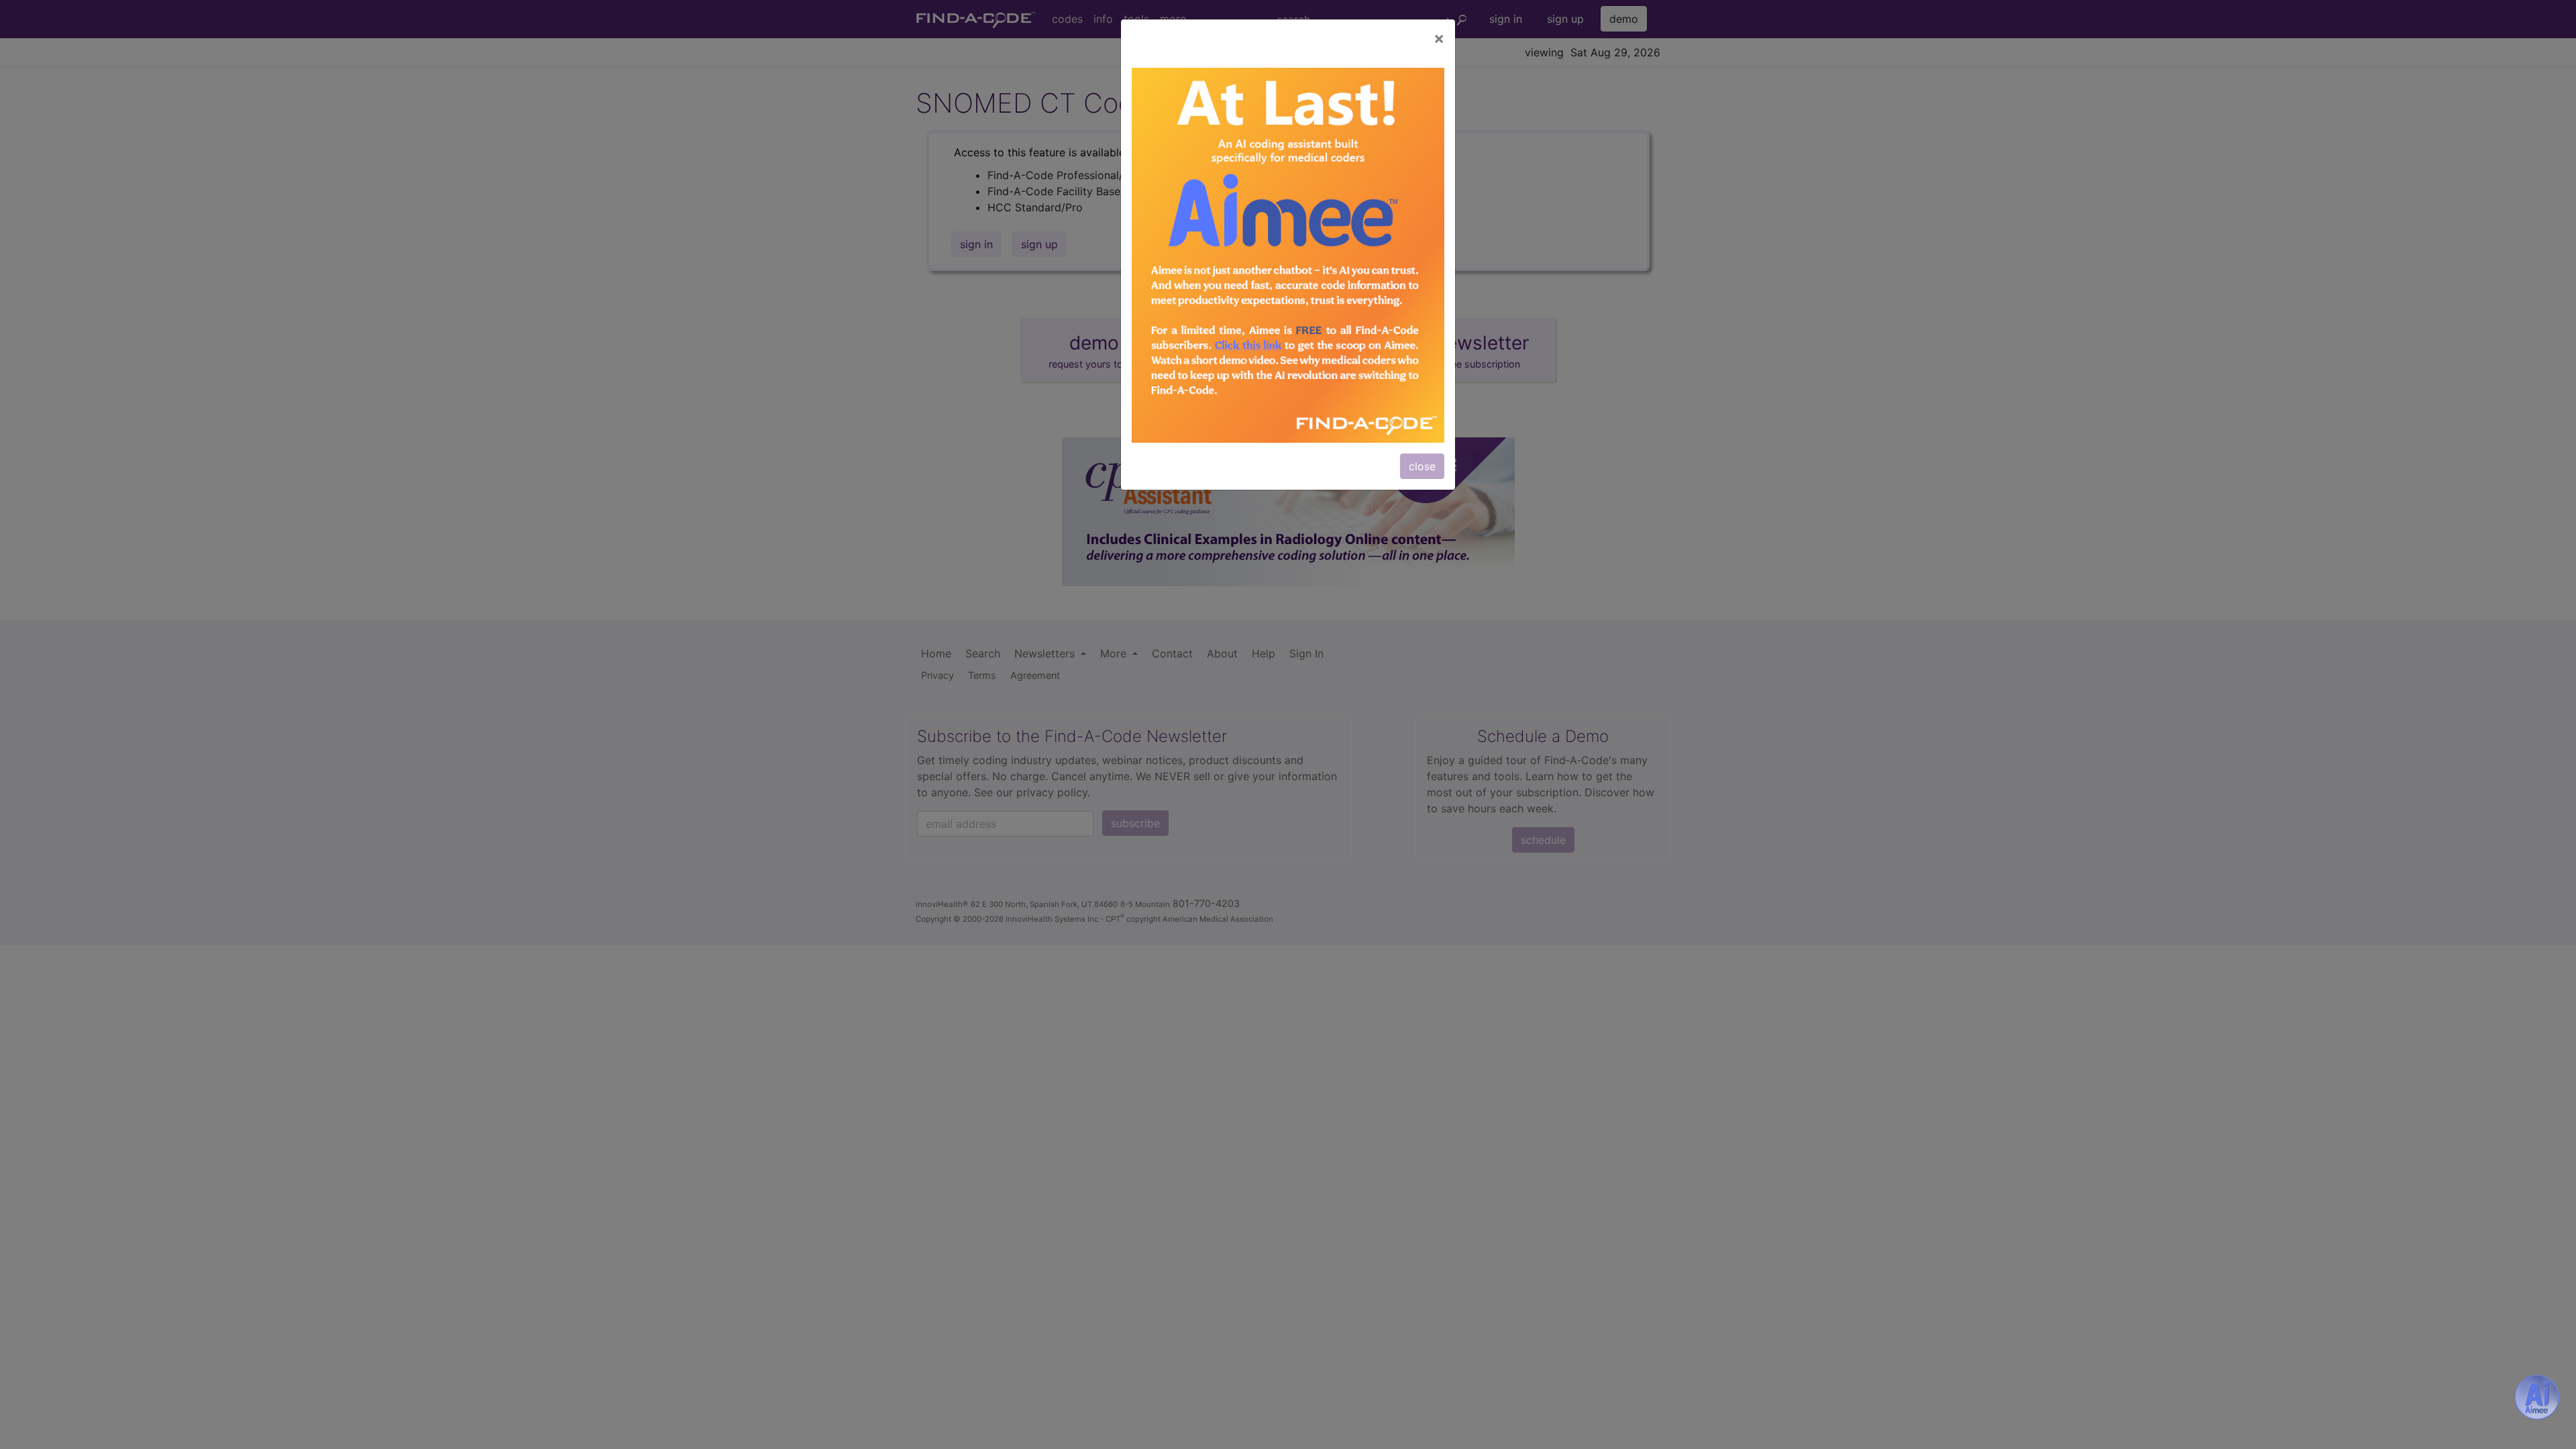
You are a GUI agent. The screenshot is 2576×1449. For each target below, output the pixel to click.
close (1422, 466)
